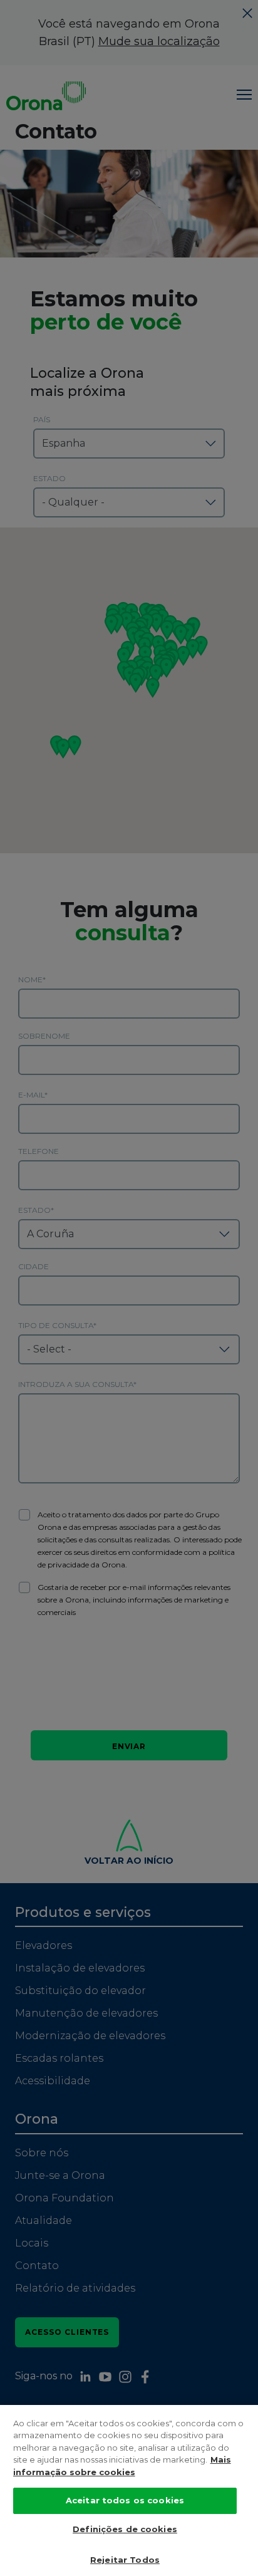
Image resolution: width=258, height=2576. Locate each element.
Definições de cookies (125, 2529)
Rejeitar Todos (125, 2560)
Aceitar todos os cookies (125, 2500)
